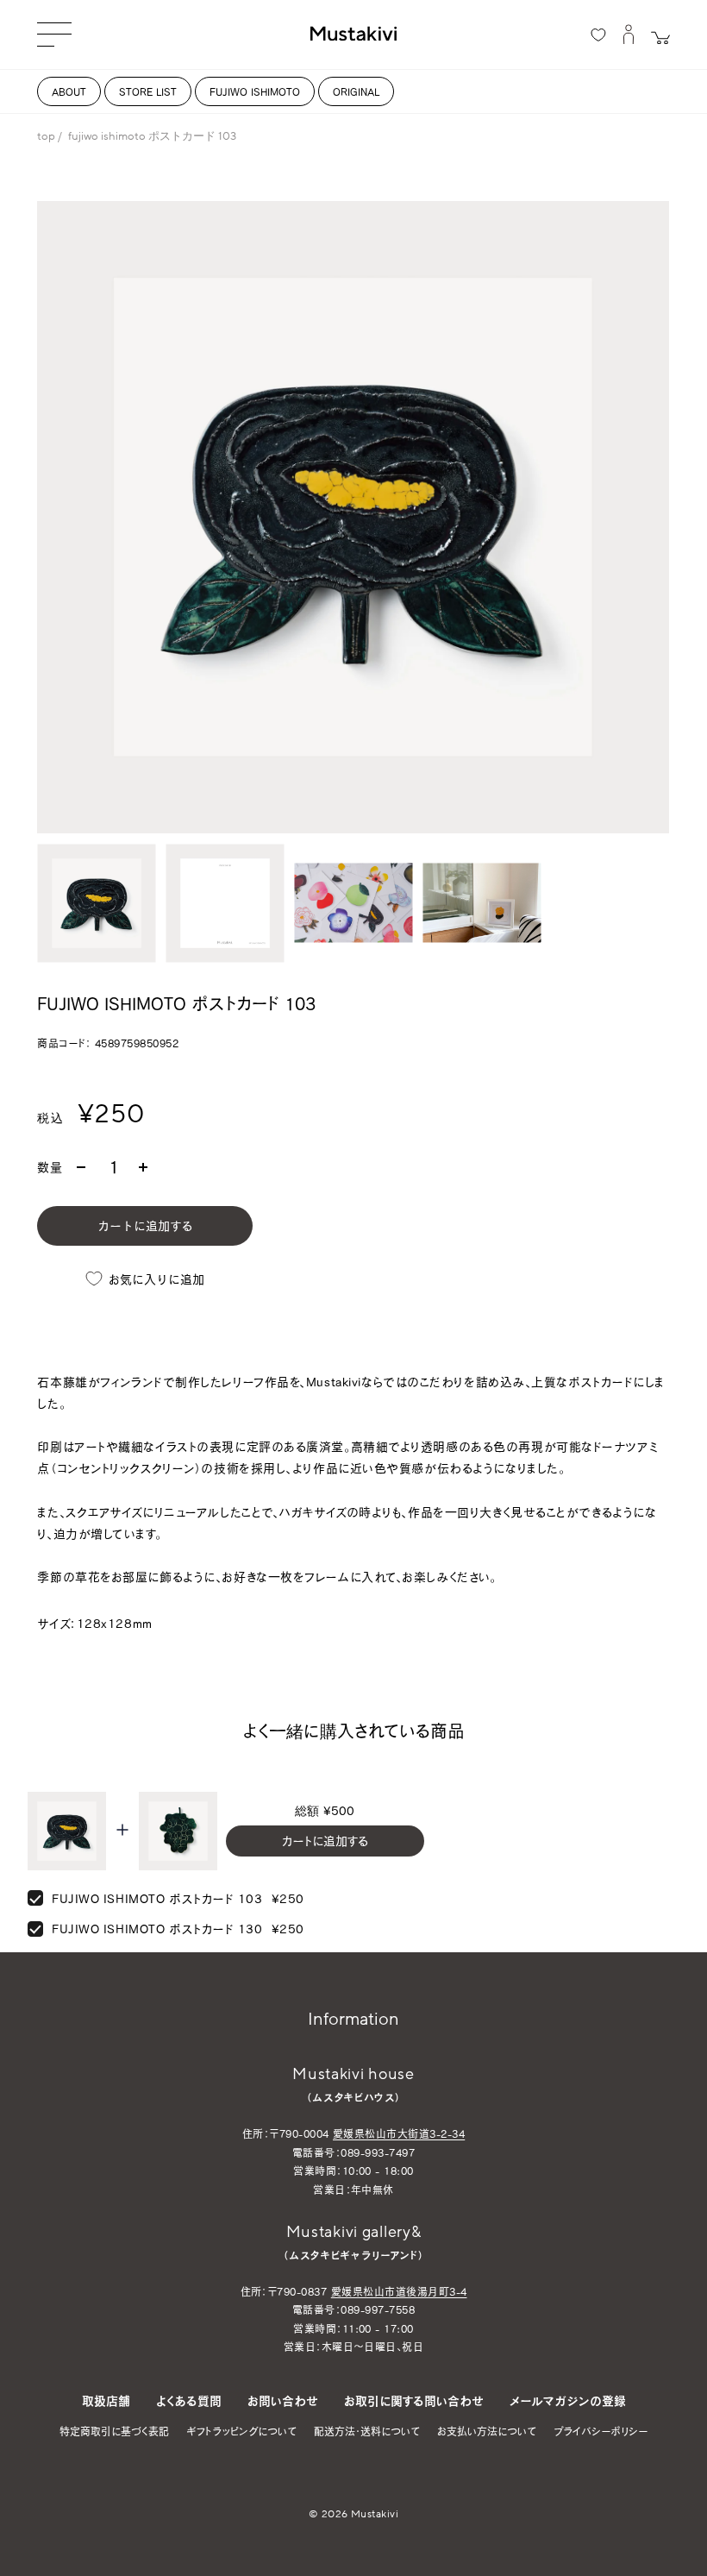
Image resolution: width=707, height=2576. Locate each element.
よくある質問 (189, 2400)
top (46, 136)
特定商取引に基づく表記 (114, 2431)
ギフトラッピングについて (241, 2431)
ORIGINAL (356, 91)
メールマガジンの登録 (568, 2400)
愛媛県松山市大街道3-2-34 (399, 2133)
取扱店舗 (106, 2400)
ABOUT (69, 91)
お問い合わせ (283, 2400)
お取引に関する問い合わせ (414, 2400)
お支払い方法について (487, 2431)
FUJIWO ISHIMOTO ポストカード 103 (157, 1898)
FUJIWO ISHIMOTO (255, 91)
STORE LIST (148, 91)
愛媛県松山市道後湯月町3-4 (399, 2291)
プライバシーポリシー (601, 2431)
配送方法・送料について (367, 2431)
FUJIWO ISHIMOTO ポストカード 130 (157, 1929)
